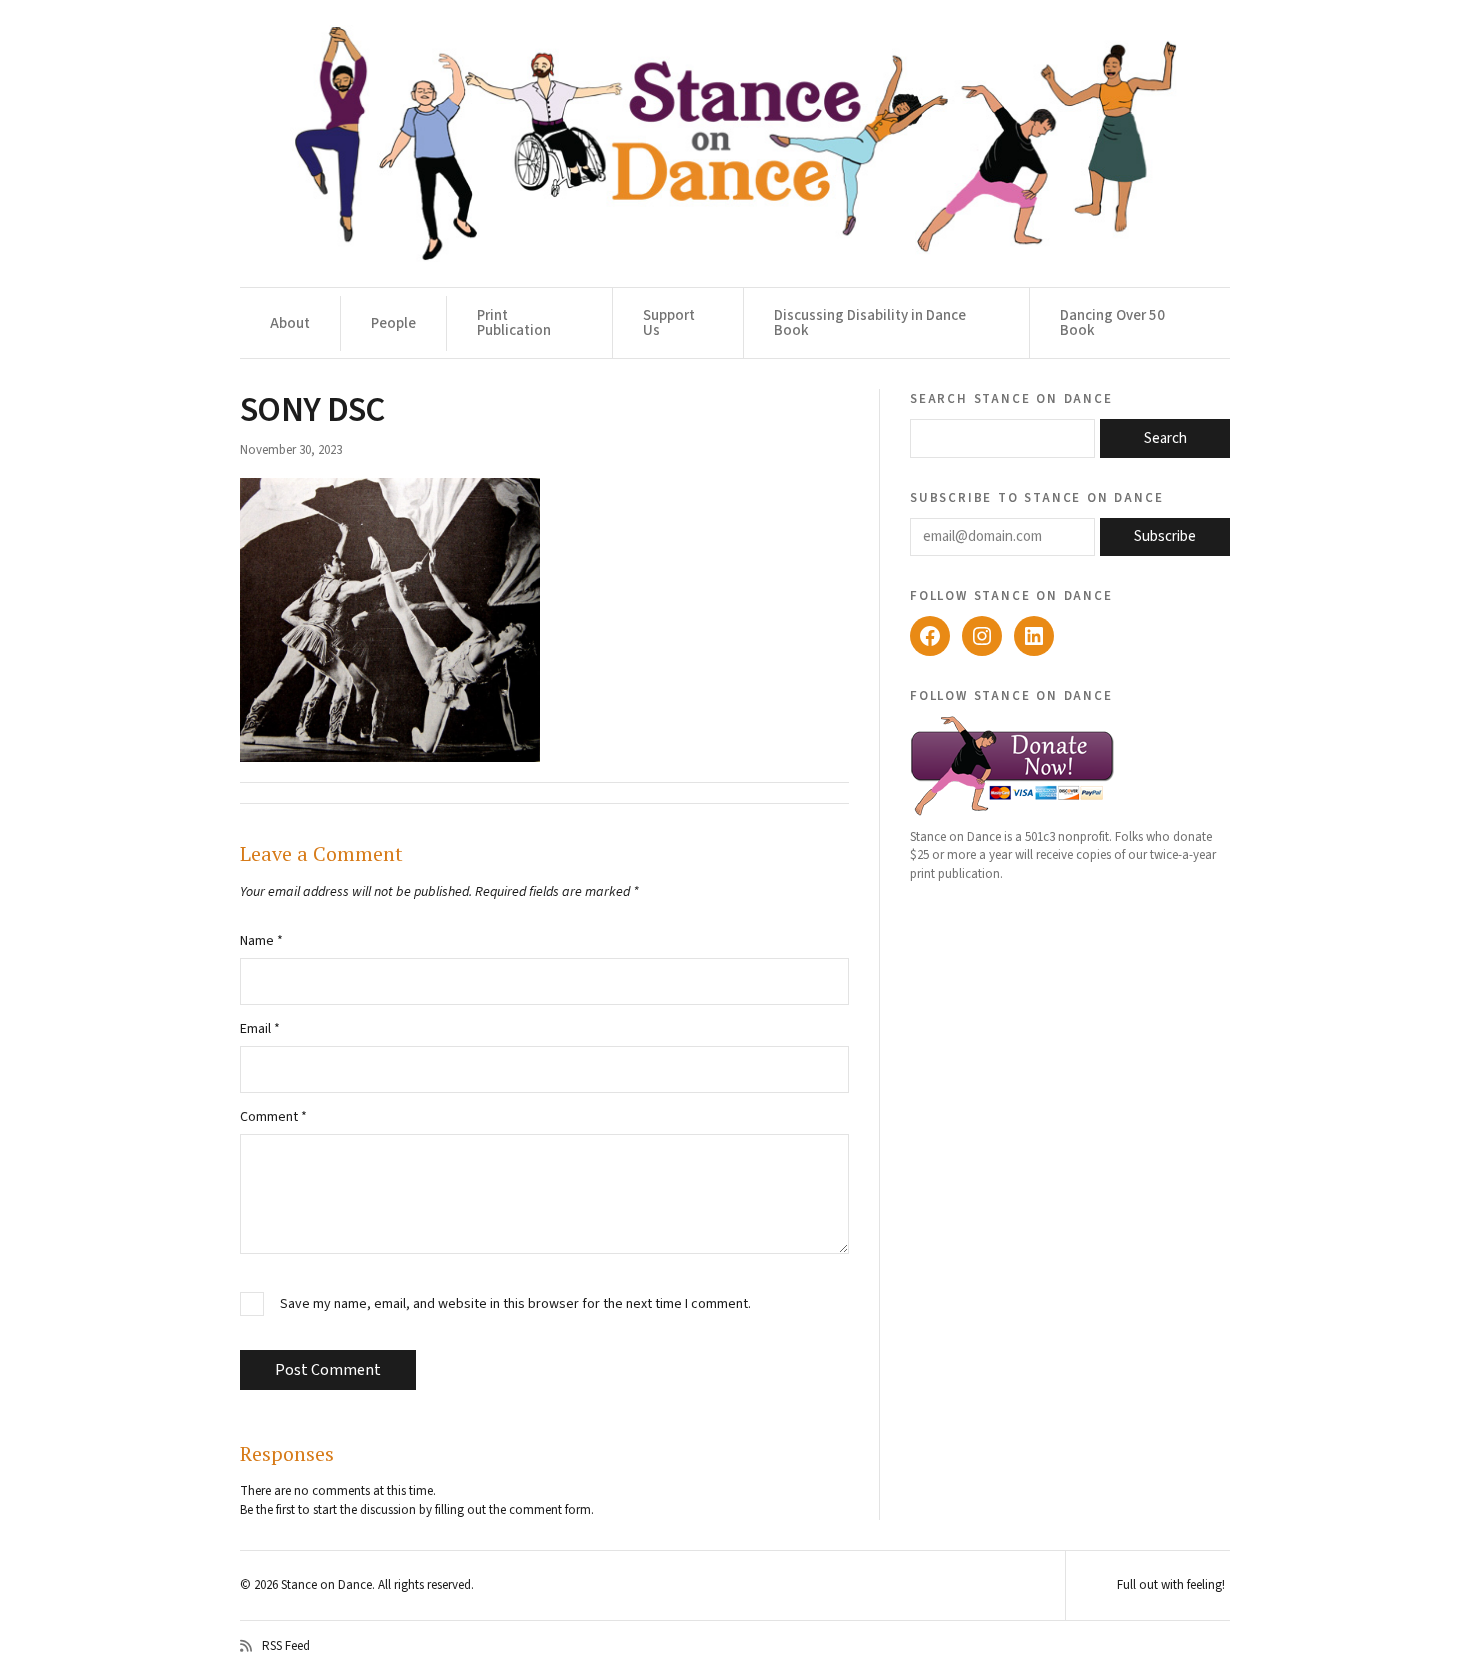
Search (1165, 438)
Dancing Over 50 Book (1112, 323)
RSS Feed (286, 1646)
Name (261, 941)
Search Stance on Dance (1011, 398)
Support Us (669, 323)
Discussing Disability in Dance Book (870, 323)
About (290, 323)
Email (260, 1029)
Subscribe (1165, 536)
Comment (273, 1117)
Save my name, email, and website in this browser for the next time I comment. (515, 1304)
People (393, 323)
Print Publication (514, 323)
